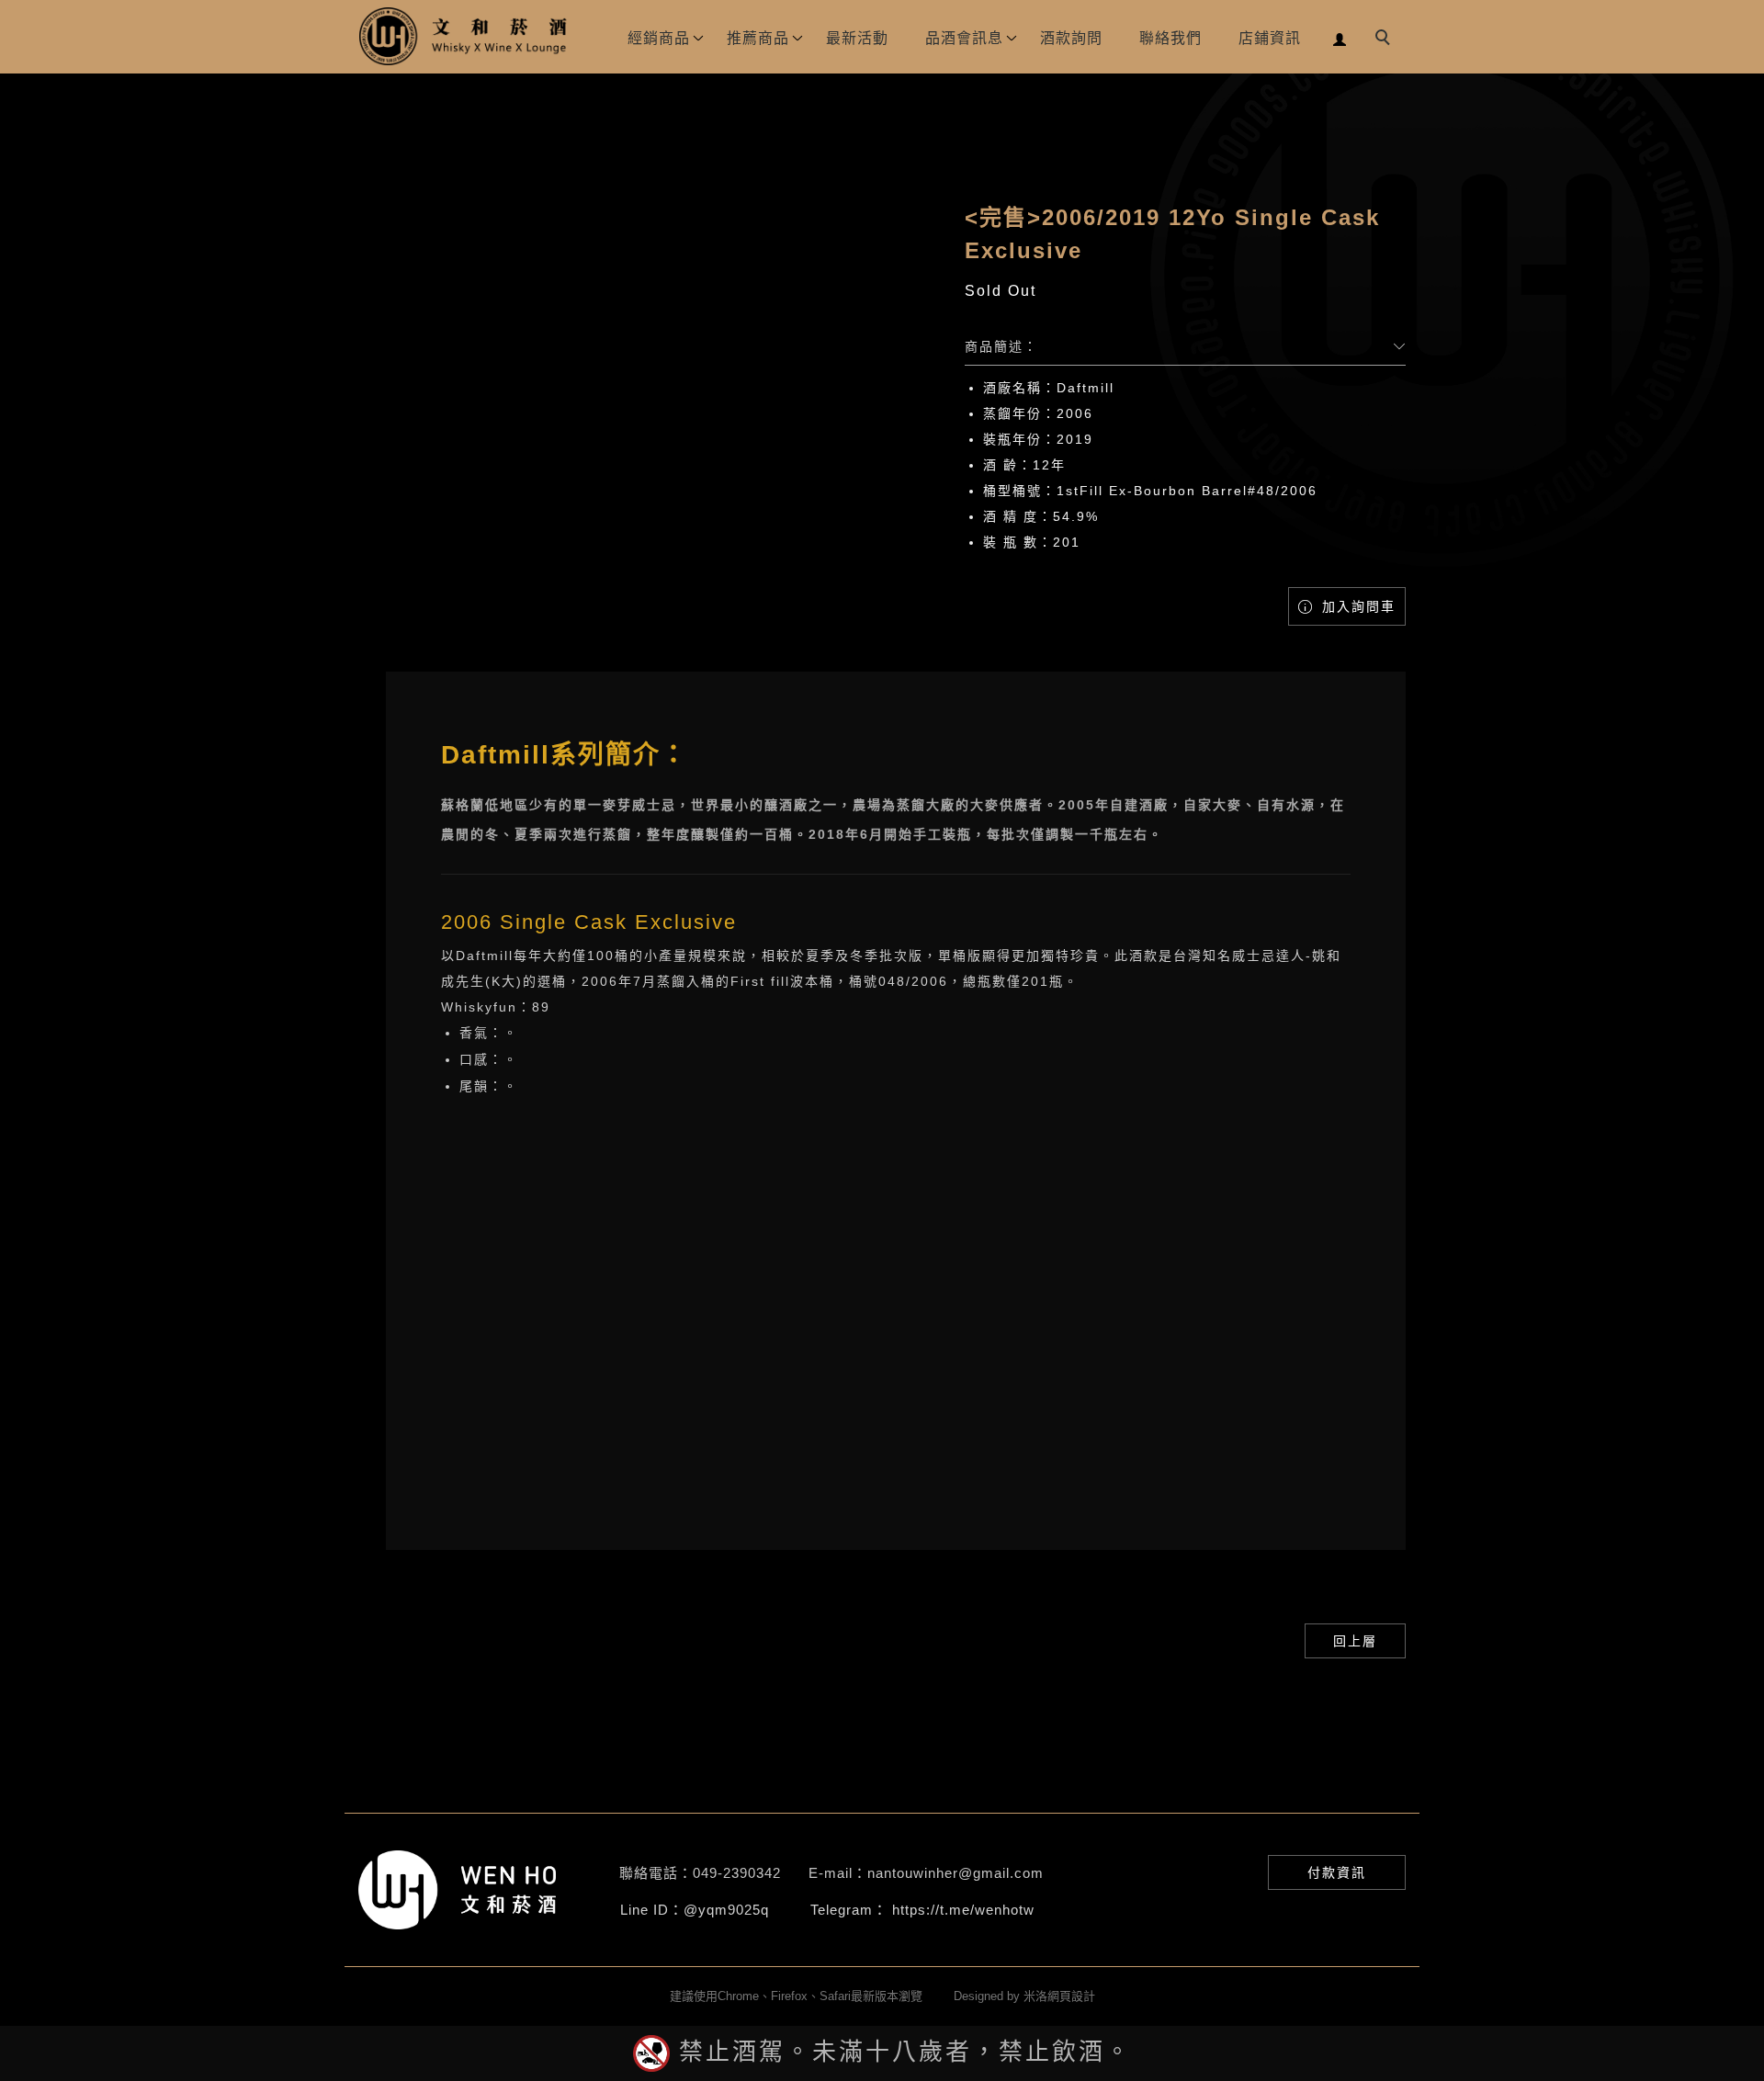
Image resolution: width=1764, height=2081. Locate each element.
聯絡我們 (1170, 38)
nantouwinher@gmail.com (955, 1873)
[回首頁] (464, 36)
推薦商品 (758, 38)
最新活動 (857, 38)
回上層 (1355, 1641)
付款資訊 (1337, 1872)
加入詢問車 (1356, 606)
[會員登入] (1340, 37)
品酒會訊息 (964, 38)
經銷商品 (659, 38)
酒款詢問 (1071, 38)
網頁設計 (1071, 1996)
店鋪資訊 (1270, 38)
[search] (1385, 40)
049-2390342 (737, 1873)
